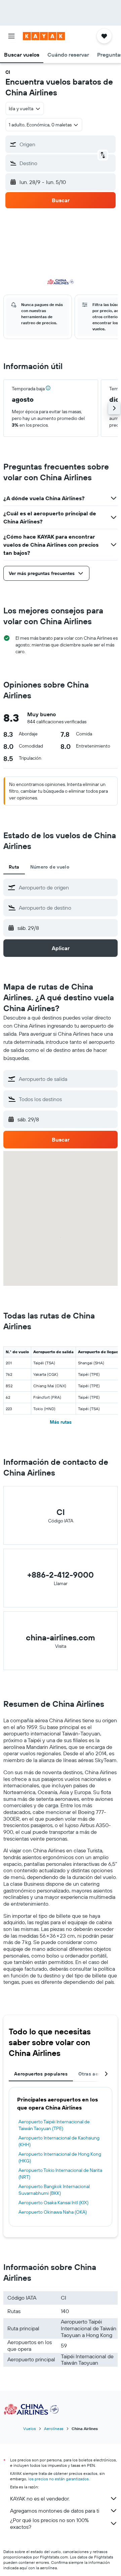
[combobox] (67, 887)
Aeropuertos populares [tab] (41, 2074)
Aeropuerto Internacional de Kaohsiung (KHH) (59, 2141)
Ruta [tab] (14, 867)
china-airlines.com (61, 1637)
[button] (11, 36)
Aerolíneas (54, 2429)
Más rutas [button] (61, 1422)
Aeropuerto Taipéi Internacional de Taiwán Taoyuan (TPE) (54, 2125)
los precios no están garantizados (58, 2479)
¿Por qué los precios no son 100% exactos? (49, 2523)
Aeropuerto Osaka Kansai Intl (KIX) (53, 2203)
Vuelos (30, 2429)
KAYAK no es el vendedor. (40, 2498)
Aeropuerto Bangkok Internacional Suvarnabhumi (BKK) (54, 2190)
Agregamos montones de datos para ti (55, 2511)
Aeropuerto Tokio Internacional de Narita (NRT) (60, 2174)
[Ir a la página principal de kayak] (44, 36)
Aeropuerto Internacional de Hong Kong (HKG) (60, 2157)
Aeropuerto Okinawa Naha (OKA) (53, 2212)
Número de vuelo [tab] (50, 867)
